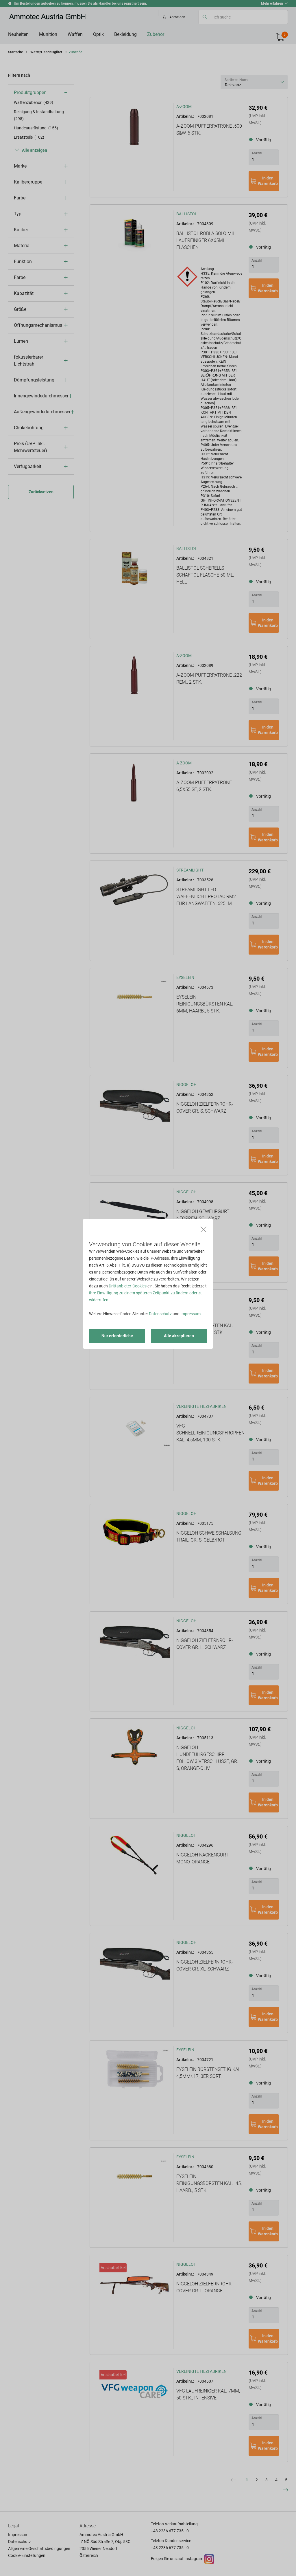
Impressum (190, 1314)
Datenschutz (160, 1314)
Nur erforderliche (117, 1336)
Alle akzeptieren (179, 1336)
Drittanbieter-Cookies (128, 1286)
